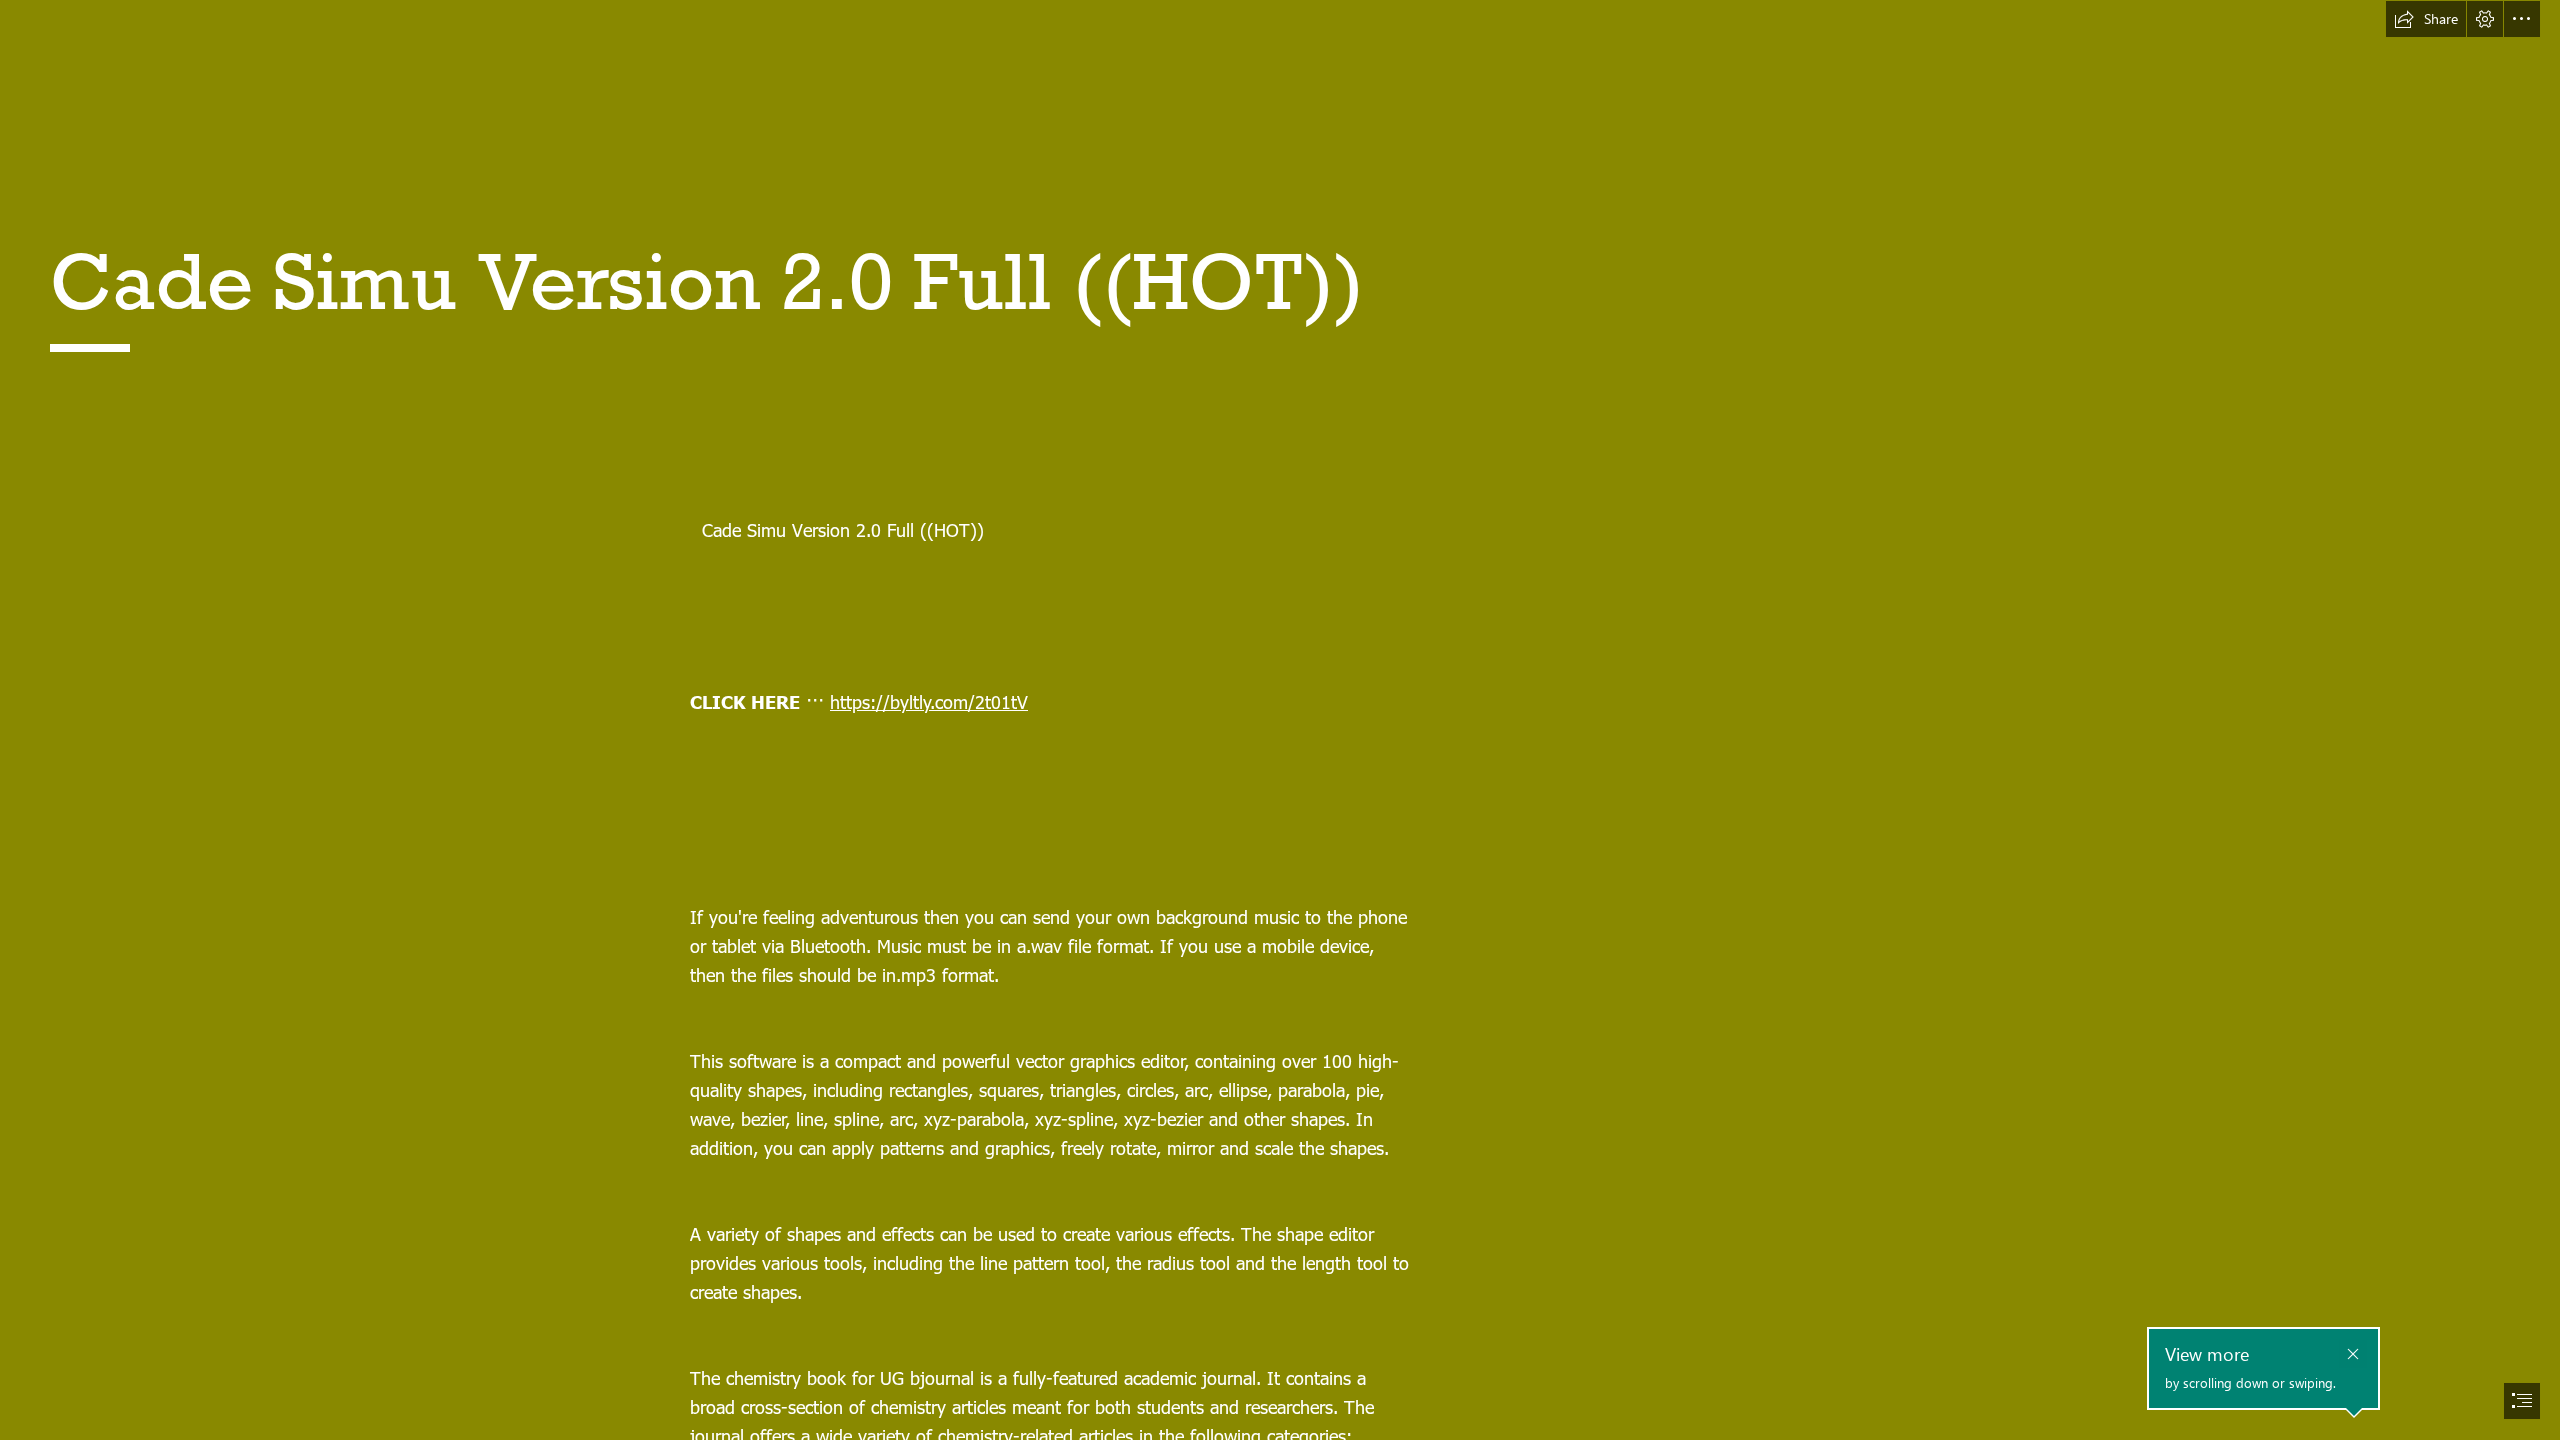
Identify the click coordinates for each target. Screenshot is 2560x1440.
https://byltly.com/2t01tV (929, 701)
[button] (2426, 19)
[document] (1280, 720)
